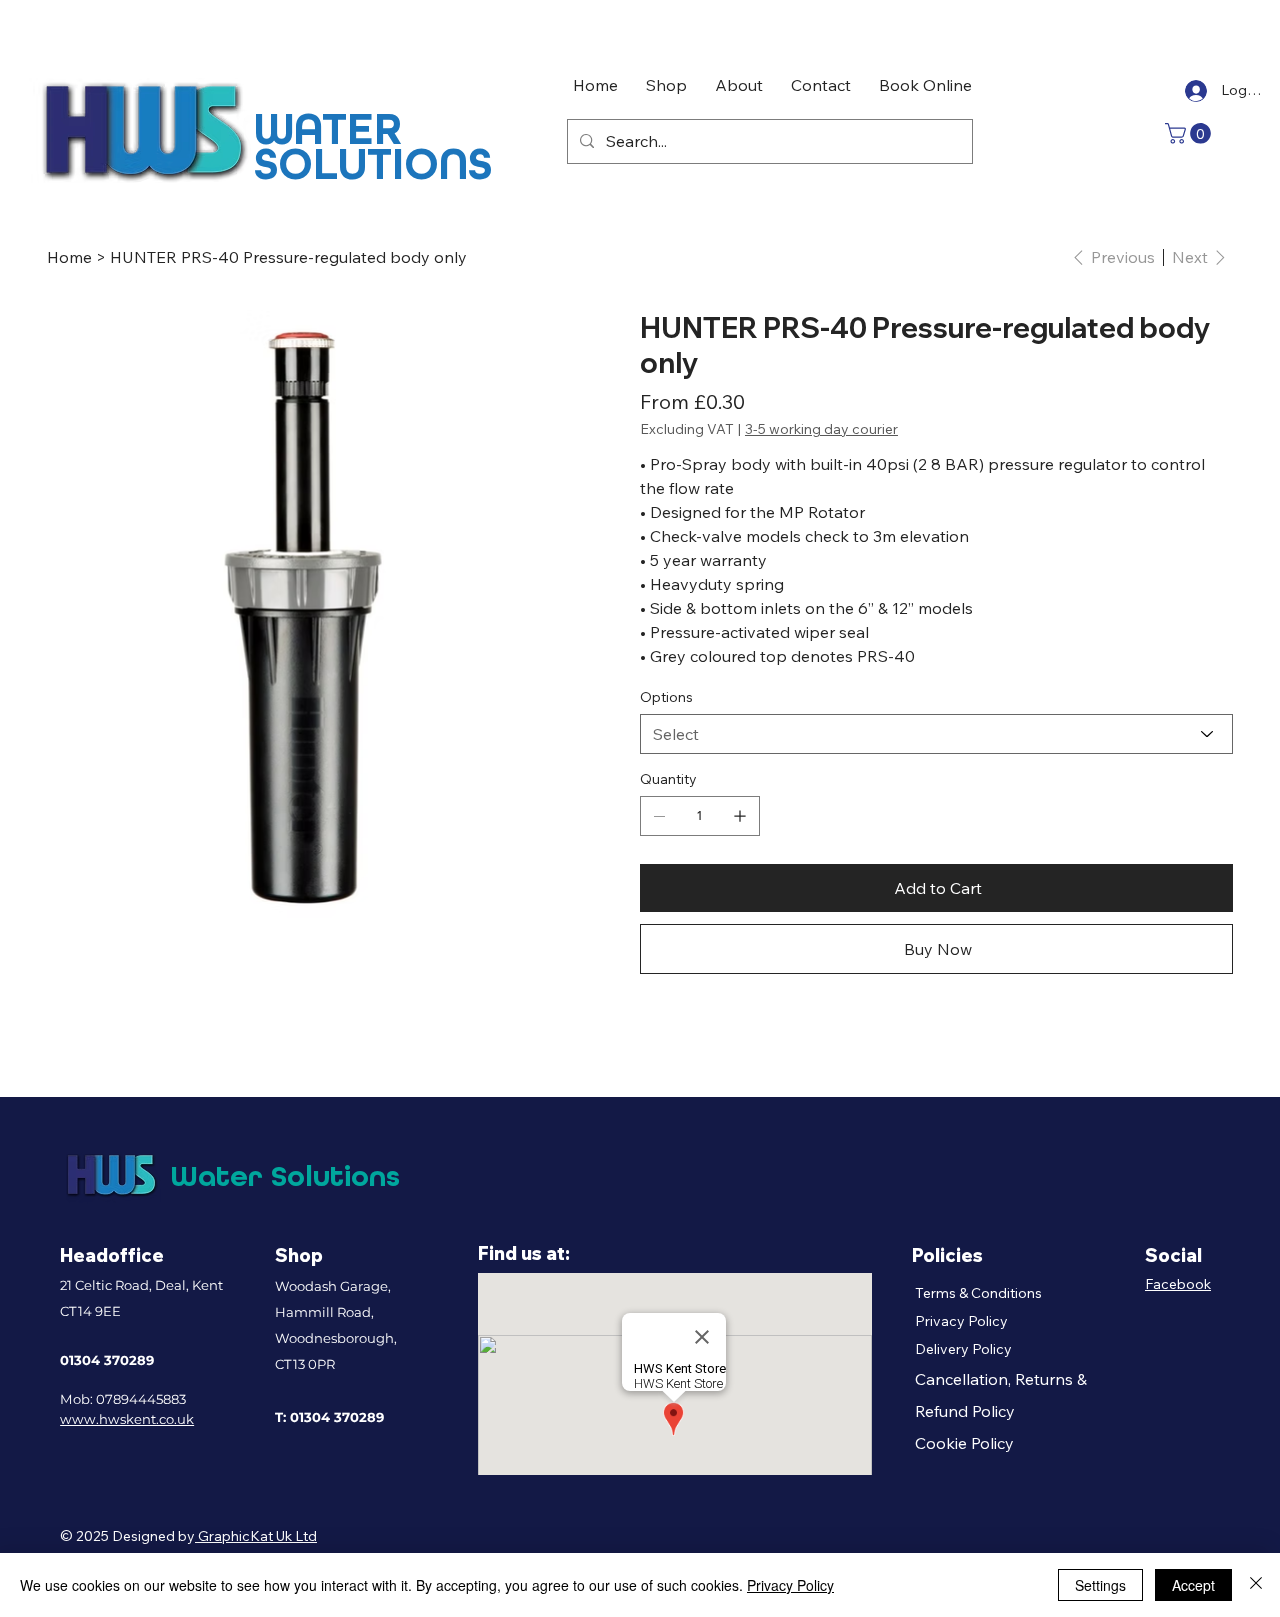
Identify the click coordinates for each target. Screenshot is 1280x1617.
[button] (1190, 133)
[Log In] (1193, 91)
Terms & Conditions (978, 1293)
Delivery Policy (963, 1349)
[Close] (1256, 1585)
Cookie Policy (964, 1443)
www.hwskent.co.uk (127, 1419)
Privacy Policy (961, 1321)
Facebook (1178, 1284)
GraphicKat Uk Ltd (256, 1536)
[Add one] (740, 816)
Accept (1193, 1585)
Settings (1100, 1585)
